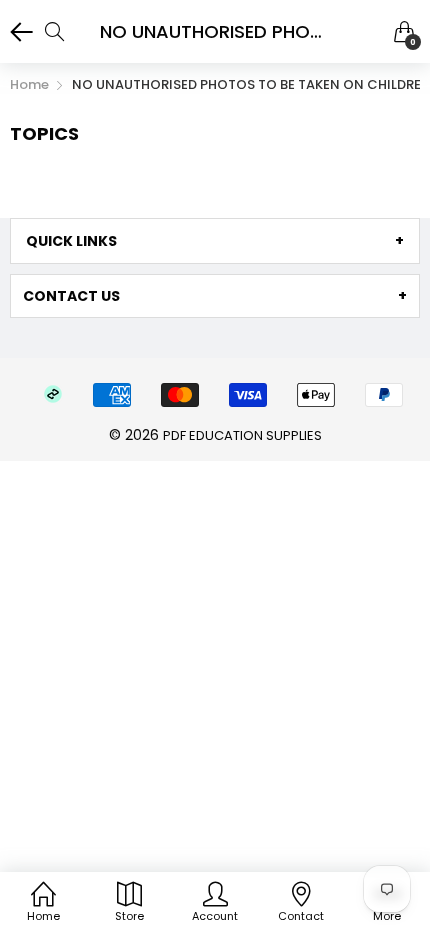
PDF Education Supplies (242, 435)
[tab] (215, 241)
